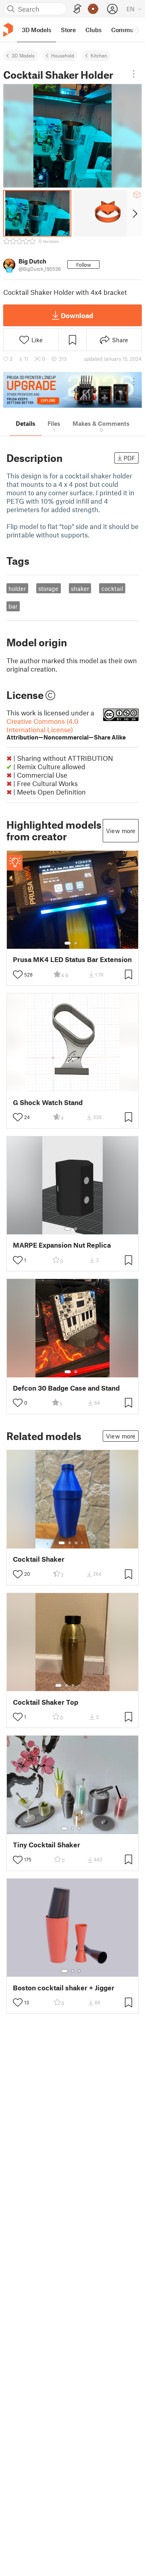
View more (121, 831)
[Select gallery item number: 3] (76, 1543)
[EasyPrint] (77, 9)
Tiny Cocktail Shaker (47, 1845)
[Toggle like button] (18, 974)
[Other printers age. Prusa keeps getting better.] (72, 390)
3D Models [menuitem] (36, 30)
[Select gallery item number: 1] (68, 943)
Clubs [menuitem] (93, 30)
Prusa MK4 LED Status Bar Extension (72, 959)
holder (17, 588)
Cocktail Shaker (39, 1559)
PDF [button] (129, 458)
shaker (80, 588)
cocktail (112, 588)
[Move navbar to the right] (137, 30)
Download (77, 315)
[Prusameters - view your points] (93, 9)
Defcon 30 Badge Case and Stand (66, 1388)
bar (13, 606)
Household (63, 55)
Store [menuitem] (68, 30)
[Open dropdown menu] (134, 74)
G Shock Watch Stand (48, 1102)
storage (48, 588)
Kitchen (99, 55)
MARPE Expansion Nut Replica (62, 1245)
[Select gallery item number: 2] (76, 943)
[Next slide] (134, 213)
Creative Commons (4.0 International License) (66, 729)
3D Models (23, 55)
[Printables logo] (8, 30)
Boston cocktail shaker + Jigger (64, 1988)
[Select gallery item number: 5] (85, 1685)
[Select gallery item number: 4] (83, 1543)
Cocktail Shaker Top (46, 1702)
